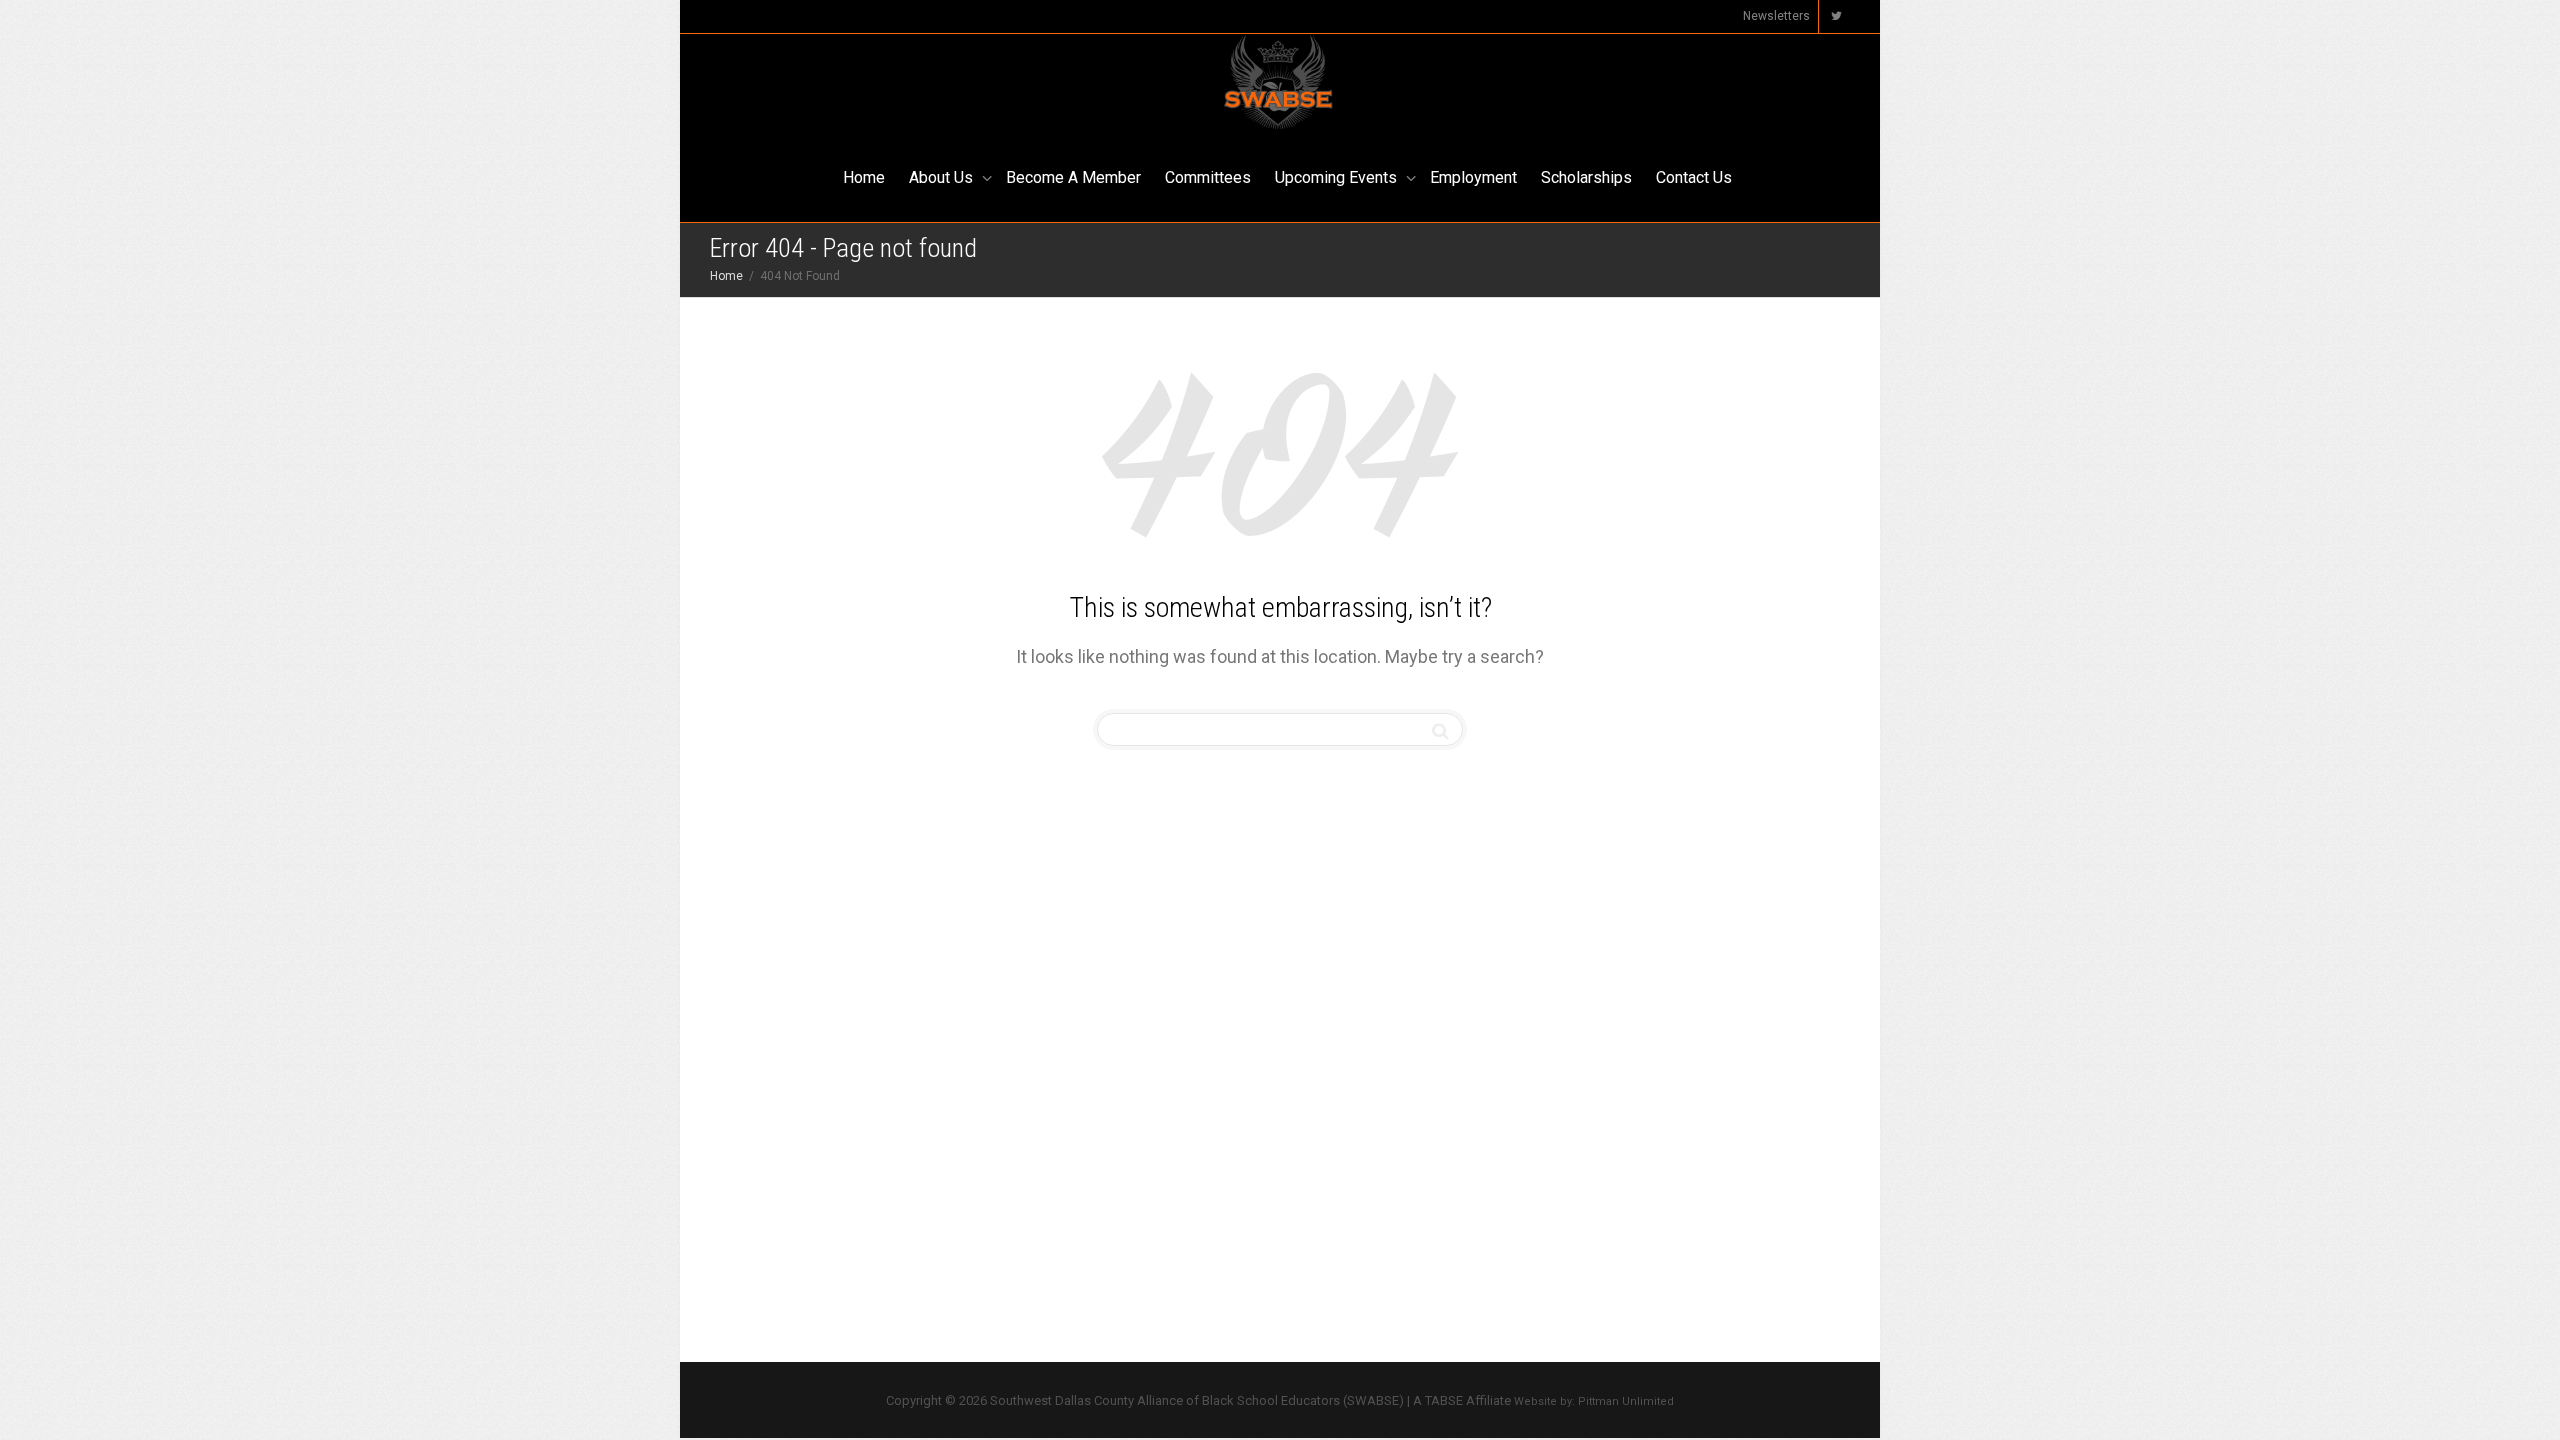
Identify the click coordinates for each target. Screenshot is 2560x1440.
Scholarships (1586, 177)
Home (864, 177)
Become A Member (1073, 177)
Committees (1208, 177)
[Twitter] (1836, 16)
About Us (943, 177)
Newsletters (1776, 16)
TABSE (1444, 1400)
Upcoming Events (1338, 177)
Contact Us (1694, 177)
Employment (1473, 177)
